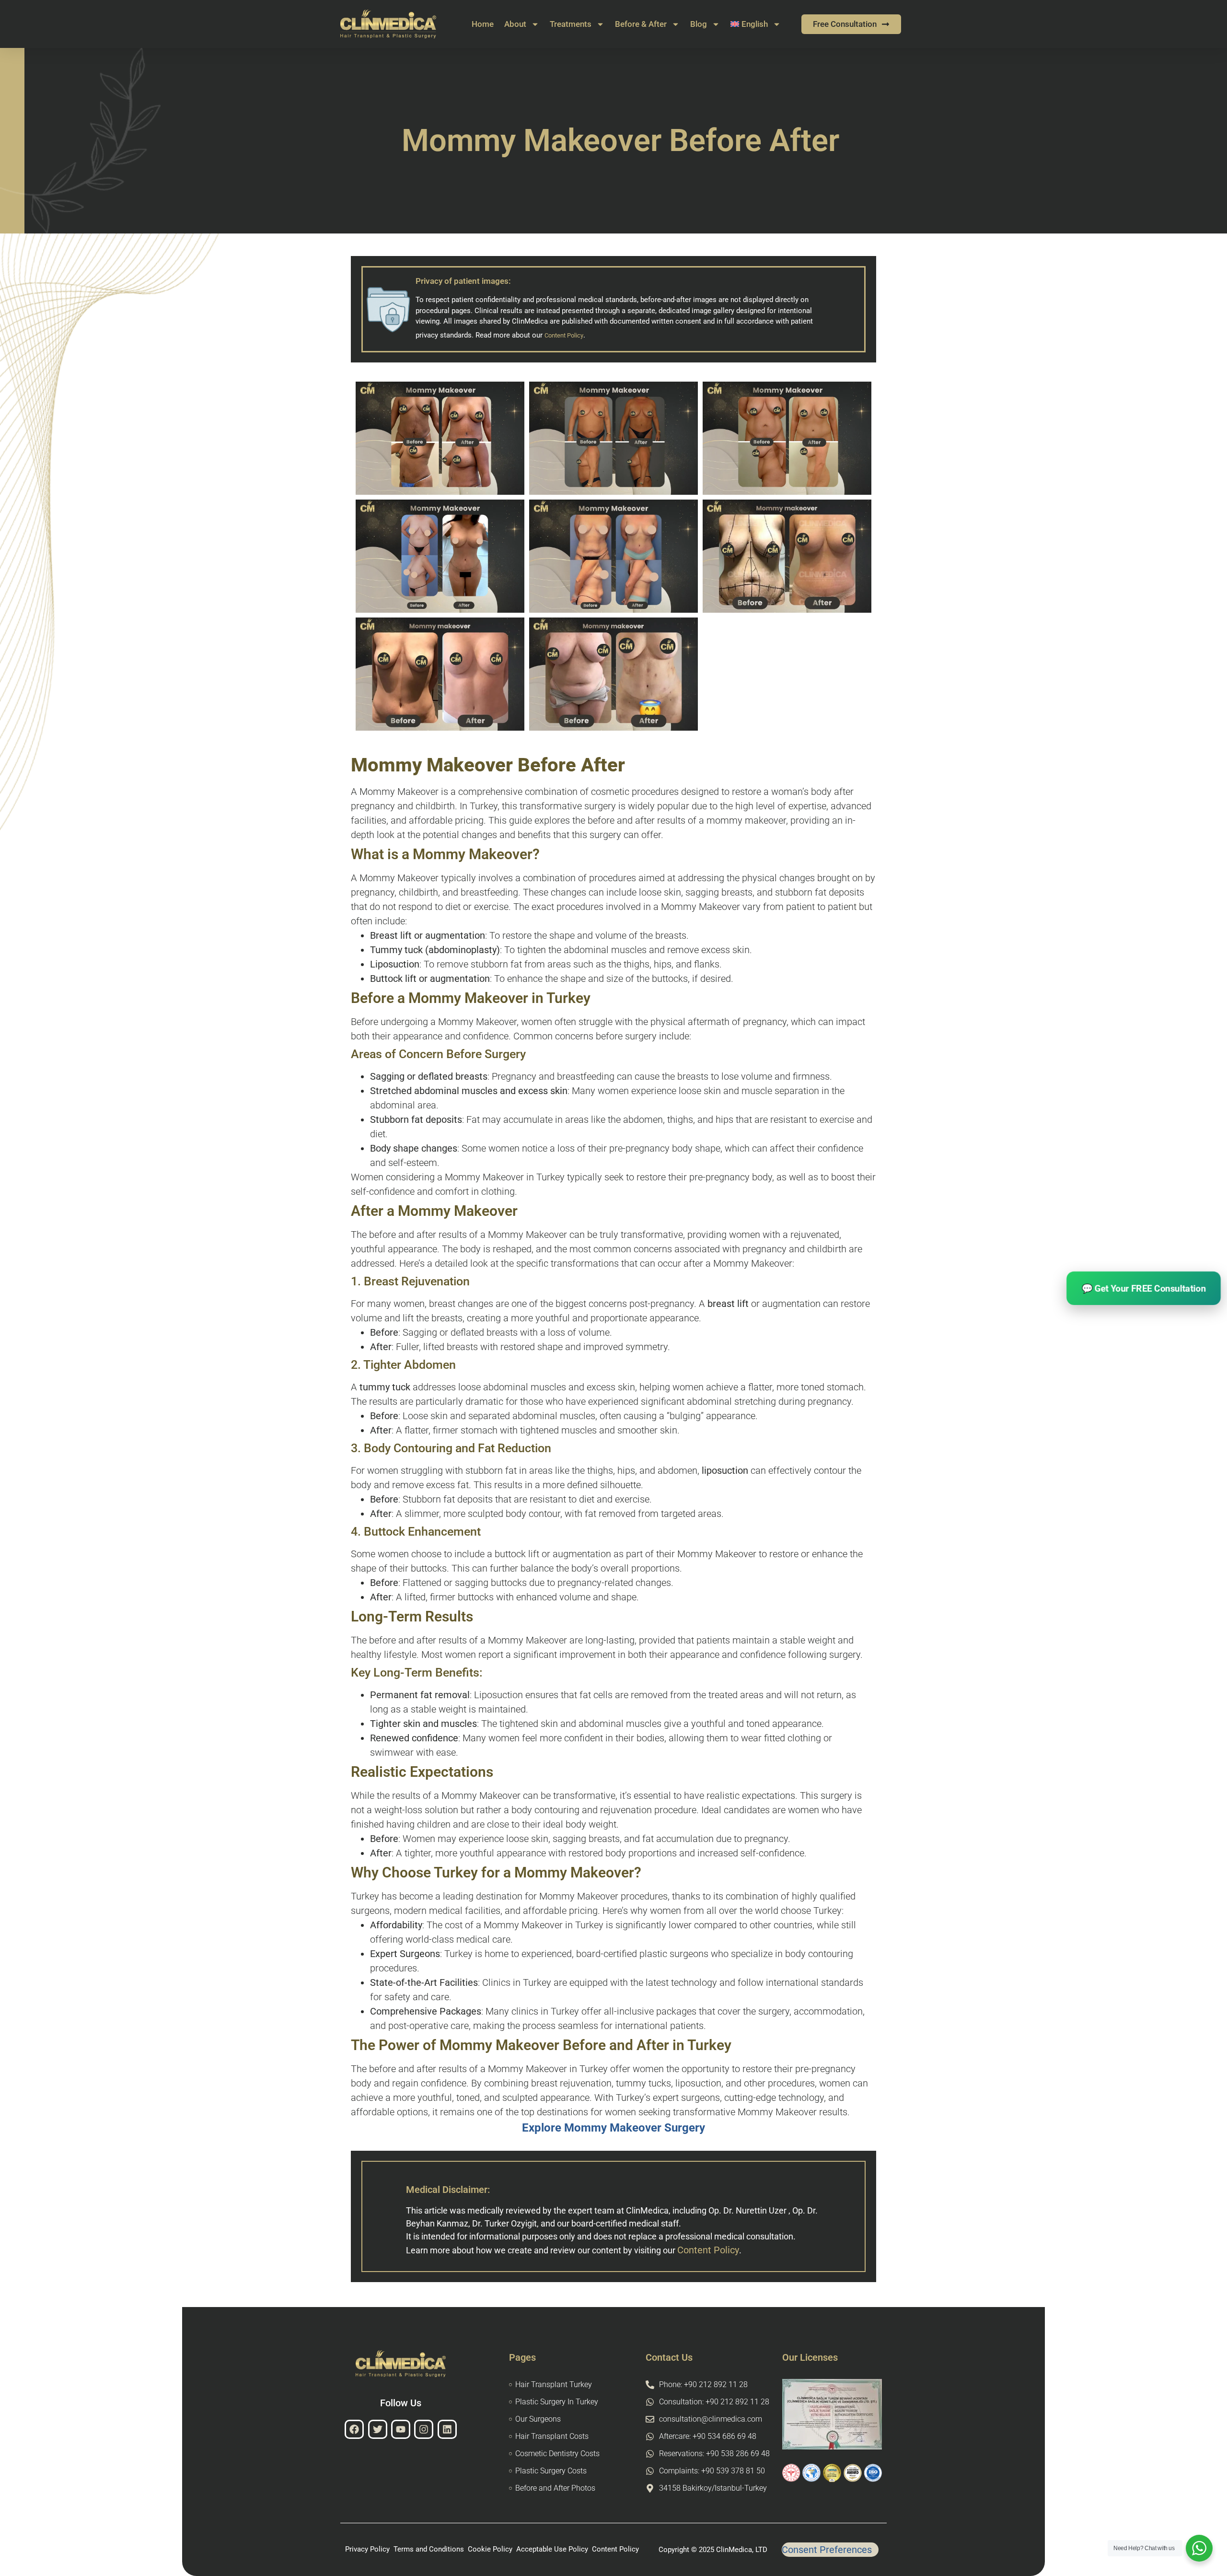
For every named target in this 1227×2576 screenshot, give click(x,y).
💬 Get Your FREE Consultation (1144, 1288)
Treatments (571, 24)
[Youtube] (401, 2429)
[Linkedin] (447, 2429)
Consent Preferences (827, 2550)
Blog (699, 24)
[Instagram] (424, 2429)
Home (483, 24)
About (515, 24)
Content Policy (708, 2250)
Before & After (641, 24)
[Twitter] (378, 2429)
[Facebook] (354, 2429)
